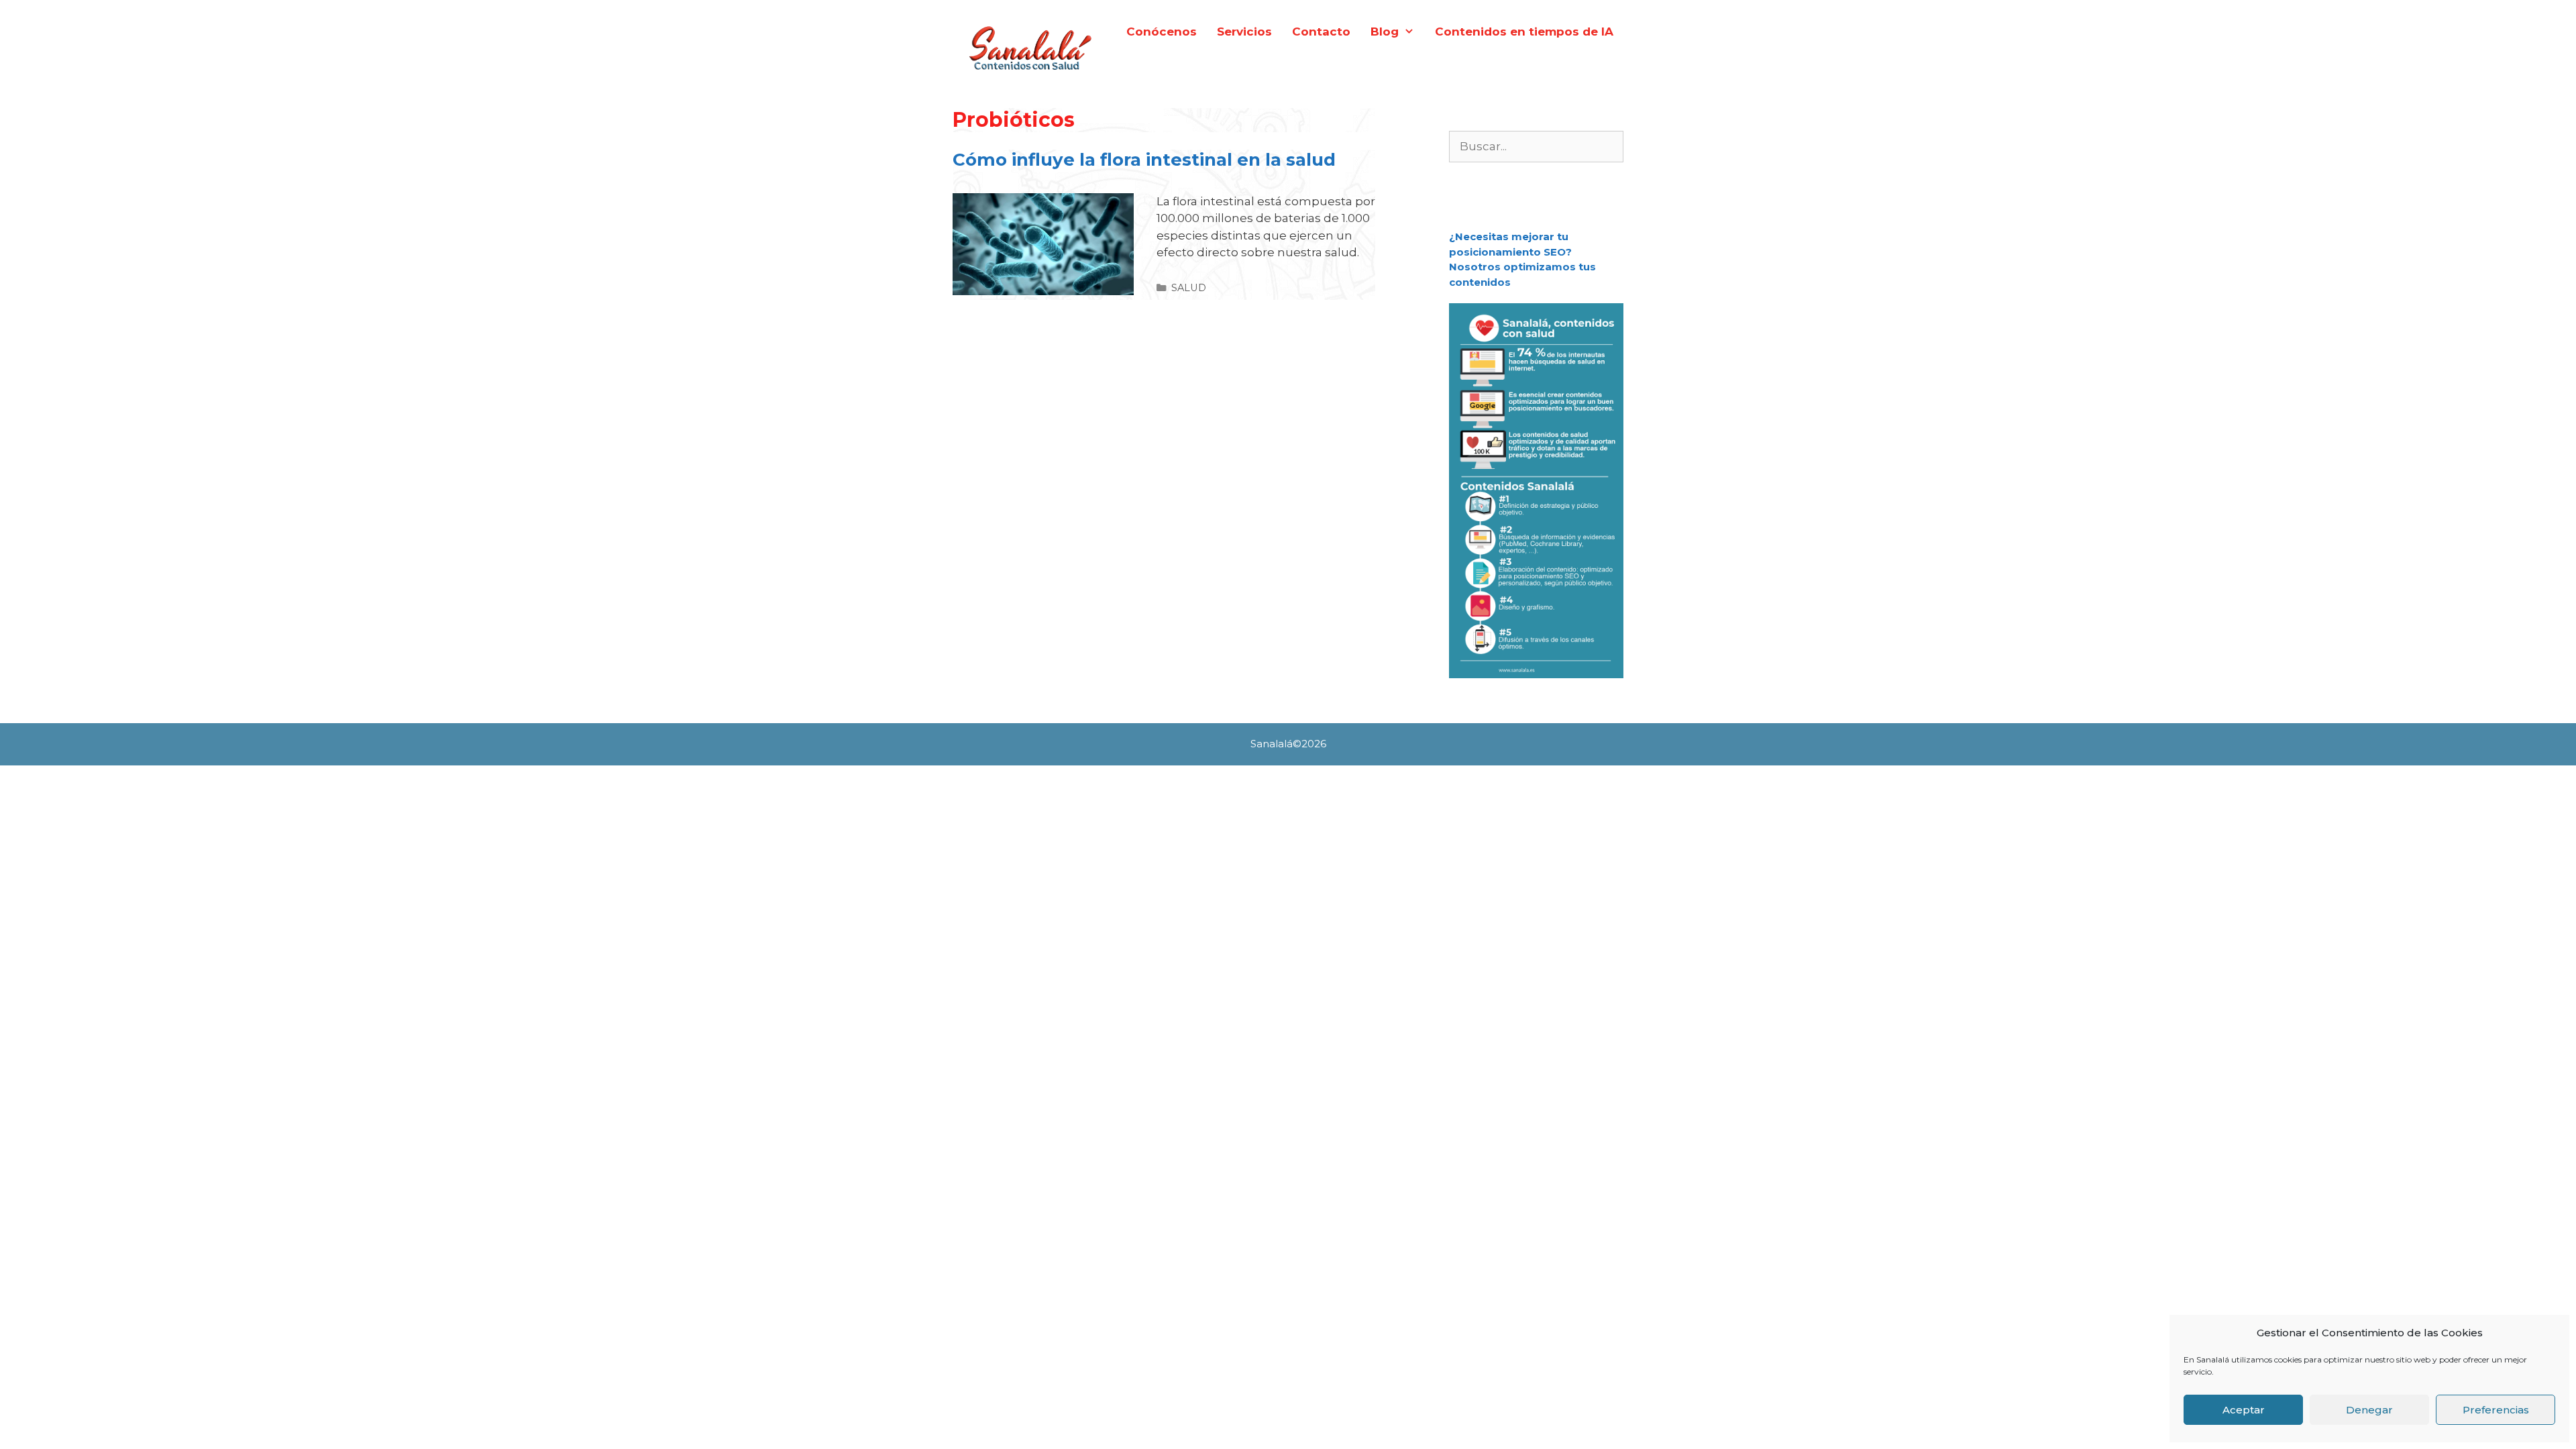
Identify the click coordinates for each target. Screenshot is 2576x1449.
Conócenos (1162, 32)
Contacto (1321, 32)
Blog (1385, 32)
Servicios (1244, 32)
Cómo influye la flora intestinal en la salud (1144, 160)
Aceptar (2244, 1410)
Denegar (2369, 1410)
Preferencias (2496, 1410)
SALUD (1189, 288)
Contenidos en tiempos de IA (1524, 32)
